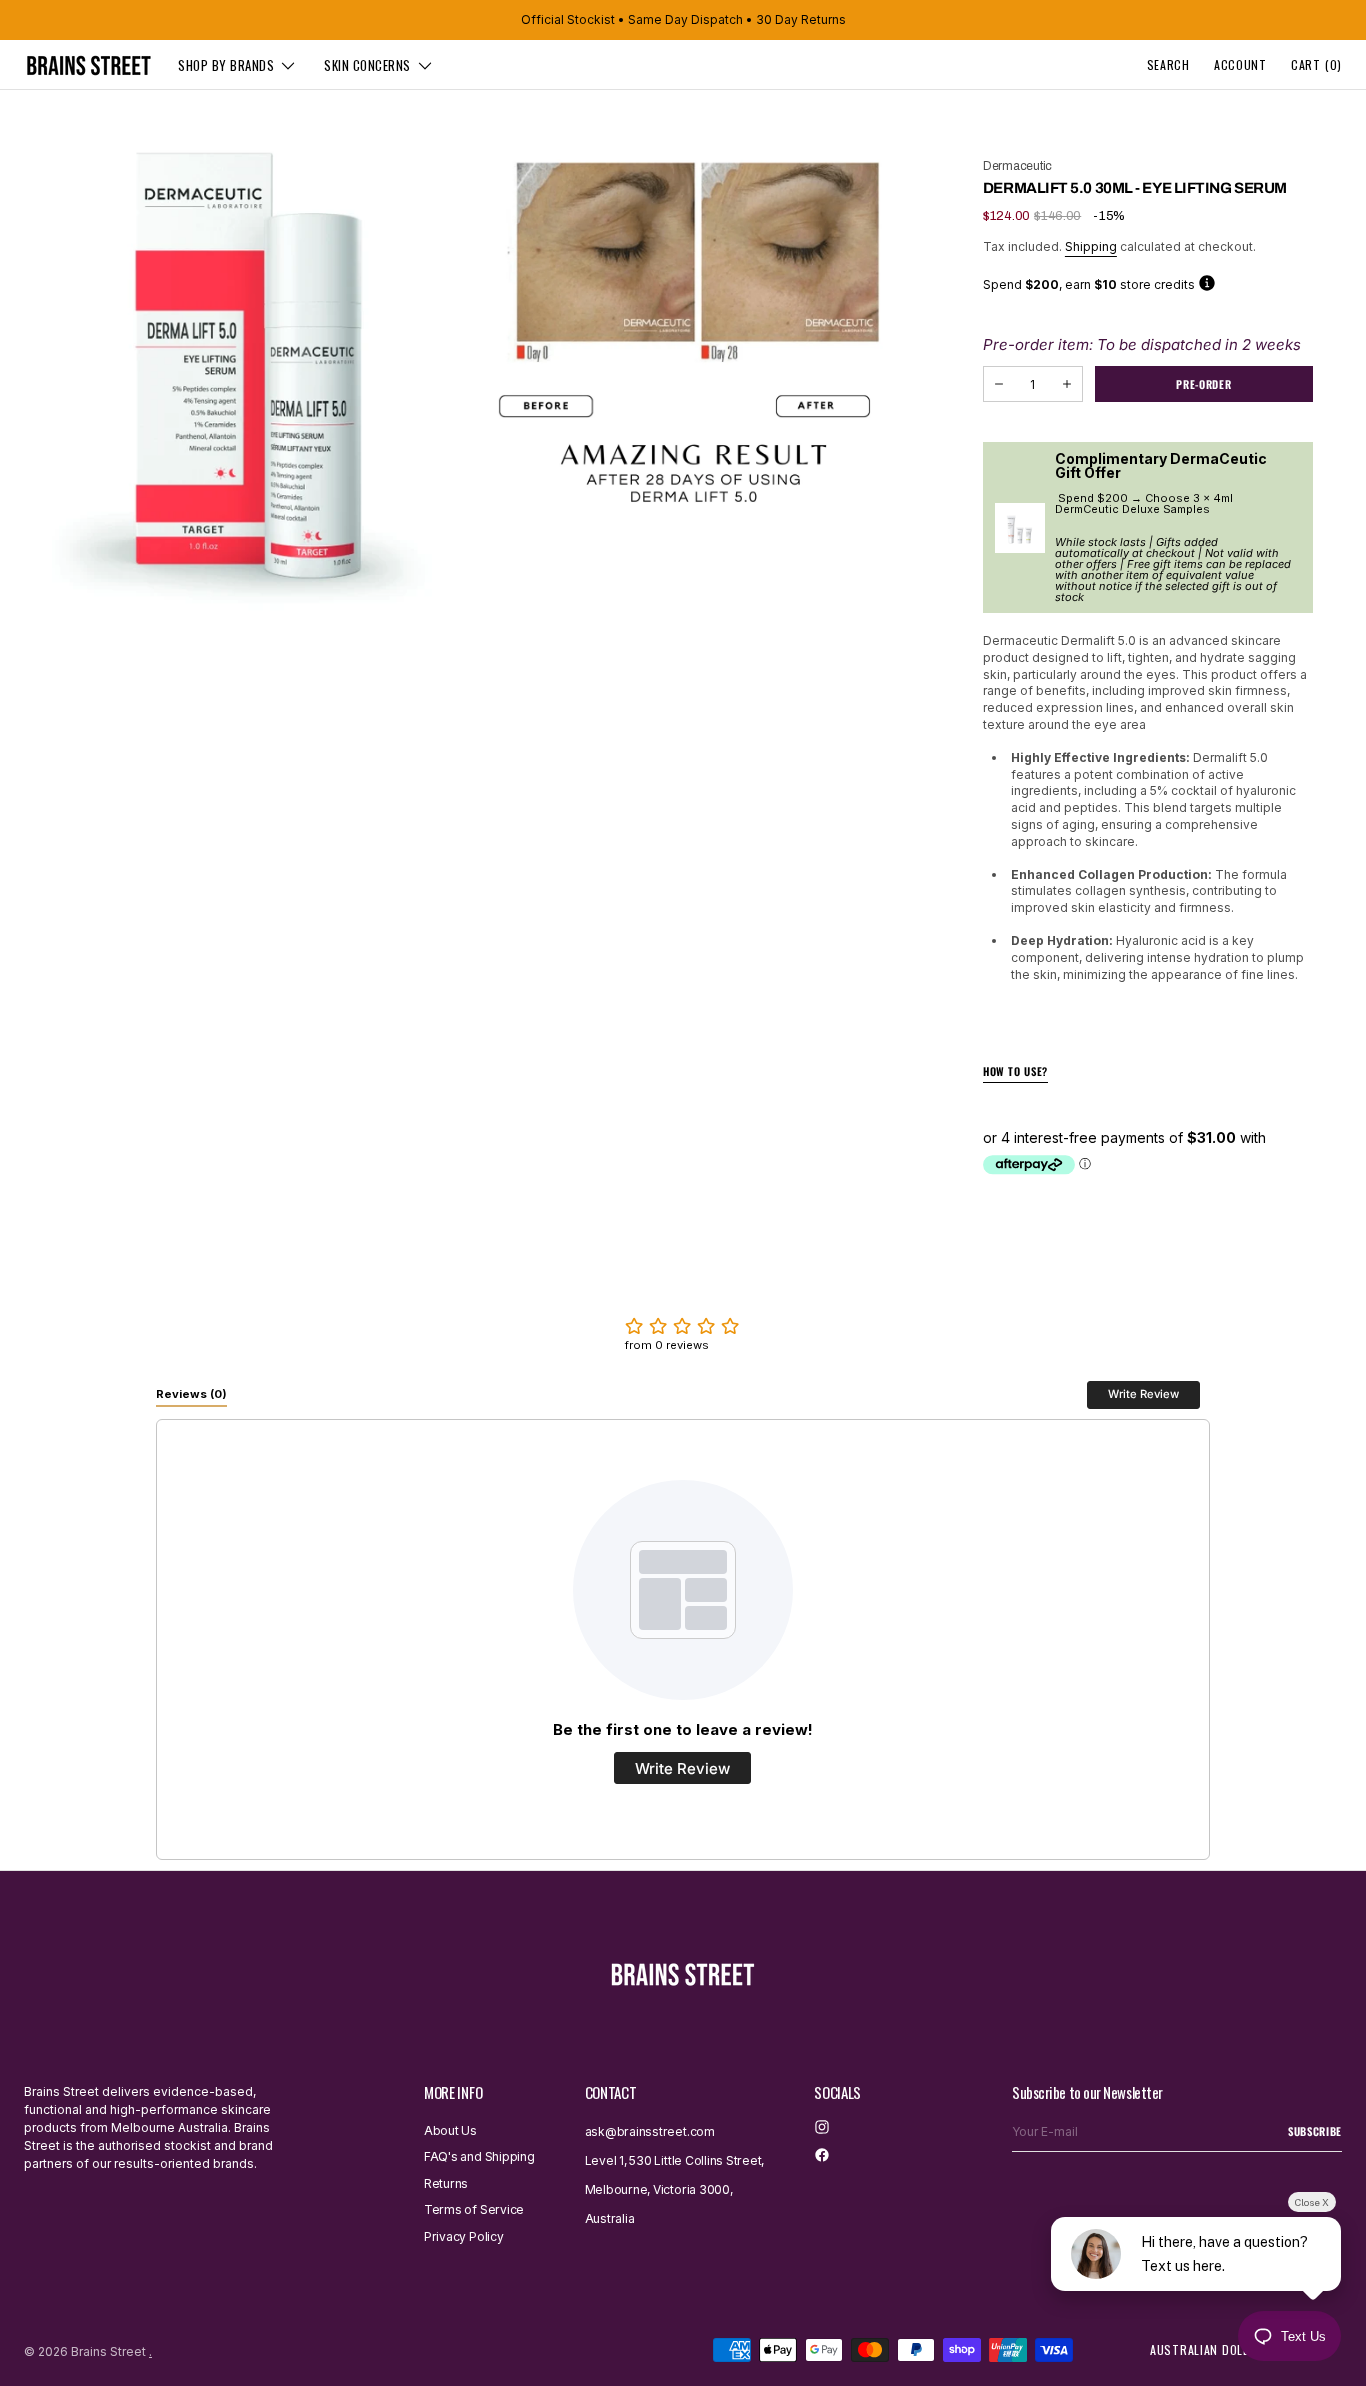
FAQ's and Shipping (479, 2156)
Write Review (1143, 1394)
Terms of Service (474, 2209)
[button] (1168, 65)
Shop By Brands (226, 65)
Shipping (1091, 246)
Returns (446, 2183)
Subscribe (1315, 2131)
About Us (450, 2131)
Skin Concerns (367, 65)
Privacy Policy (464, 2236)
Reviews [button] (191, 1394)
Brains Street (108, 2351)
